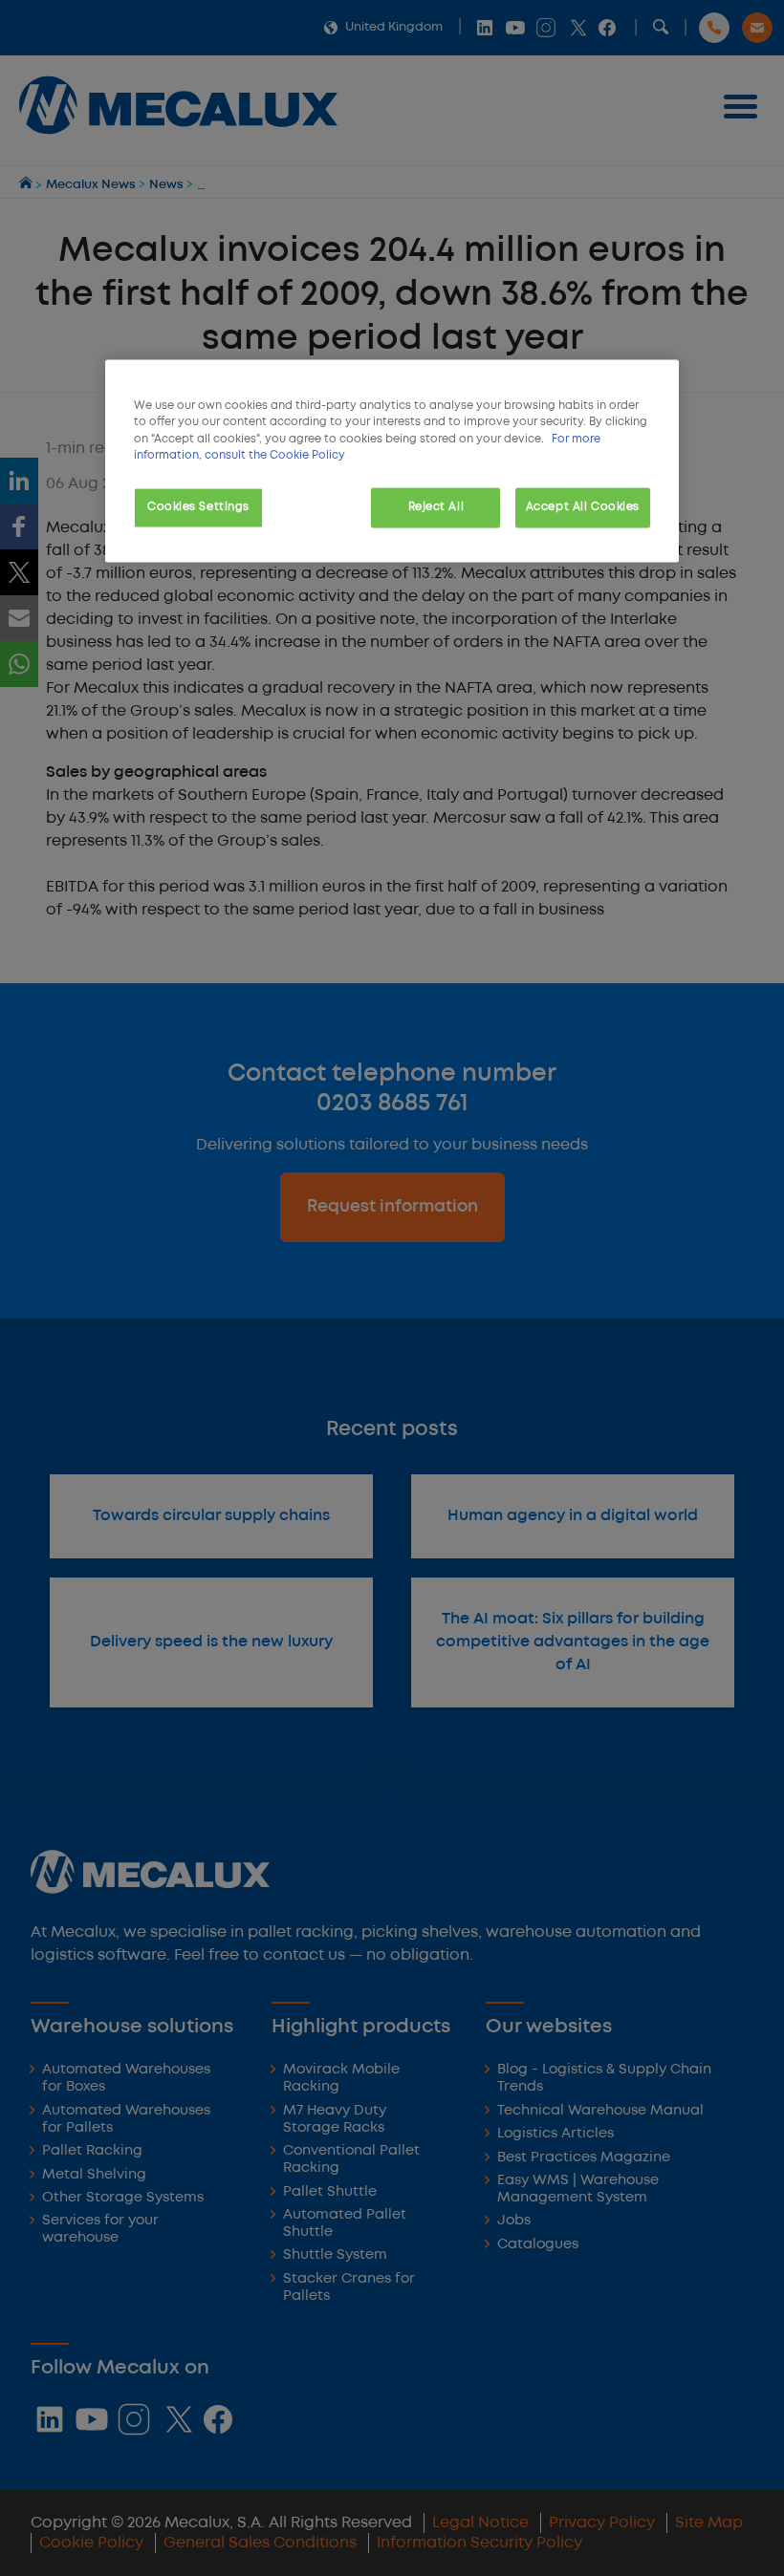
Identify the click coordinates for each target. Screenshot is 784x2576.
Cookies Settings (198, 506)
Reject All (436, 506)
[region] (392, 461)
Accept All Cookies (583, 506)
